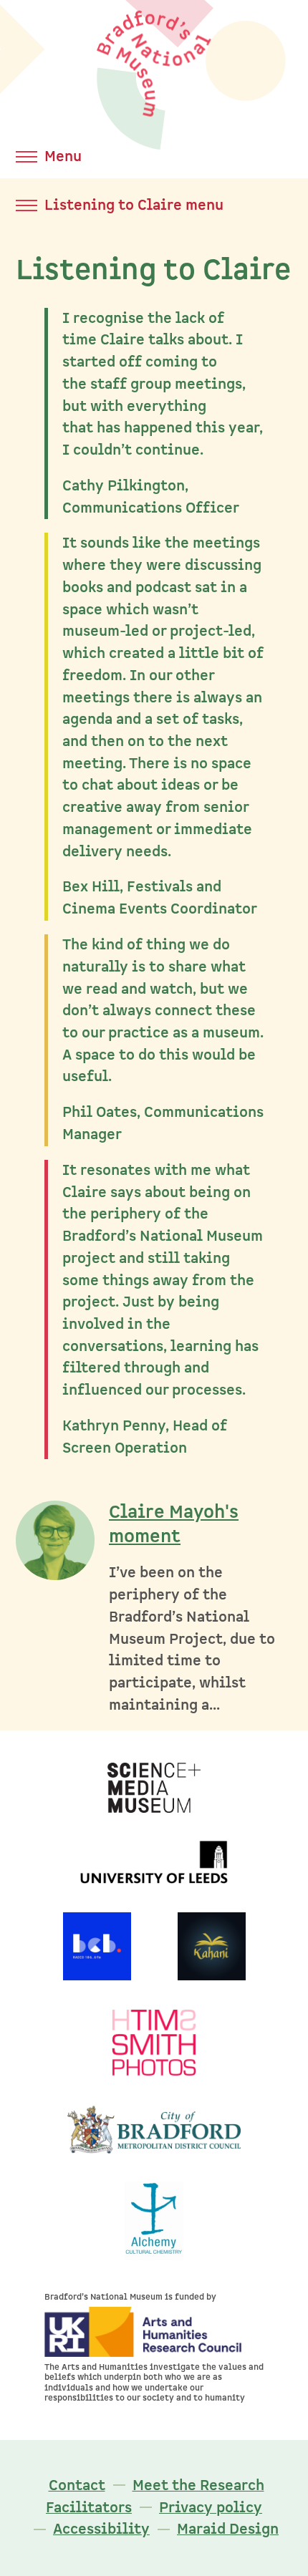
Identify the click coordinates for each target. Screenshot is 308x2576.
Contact (77, 2485)
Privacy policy (211, 2508)
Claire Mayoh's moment (174, 1525)
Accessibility (101, 2529)
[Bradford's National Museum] (154, 123)
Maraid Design (228, 2529)
